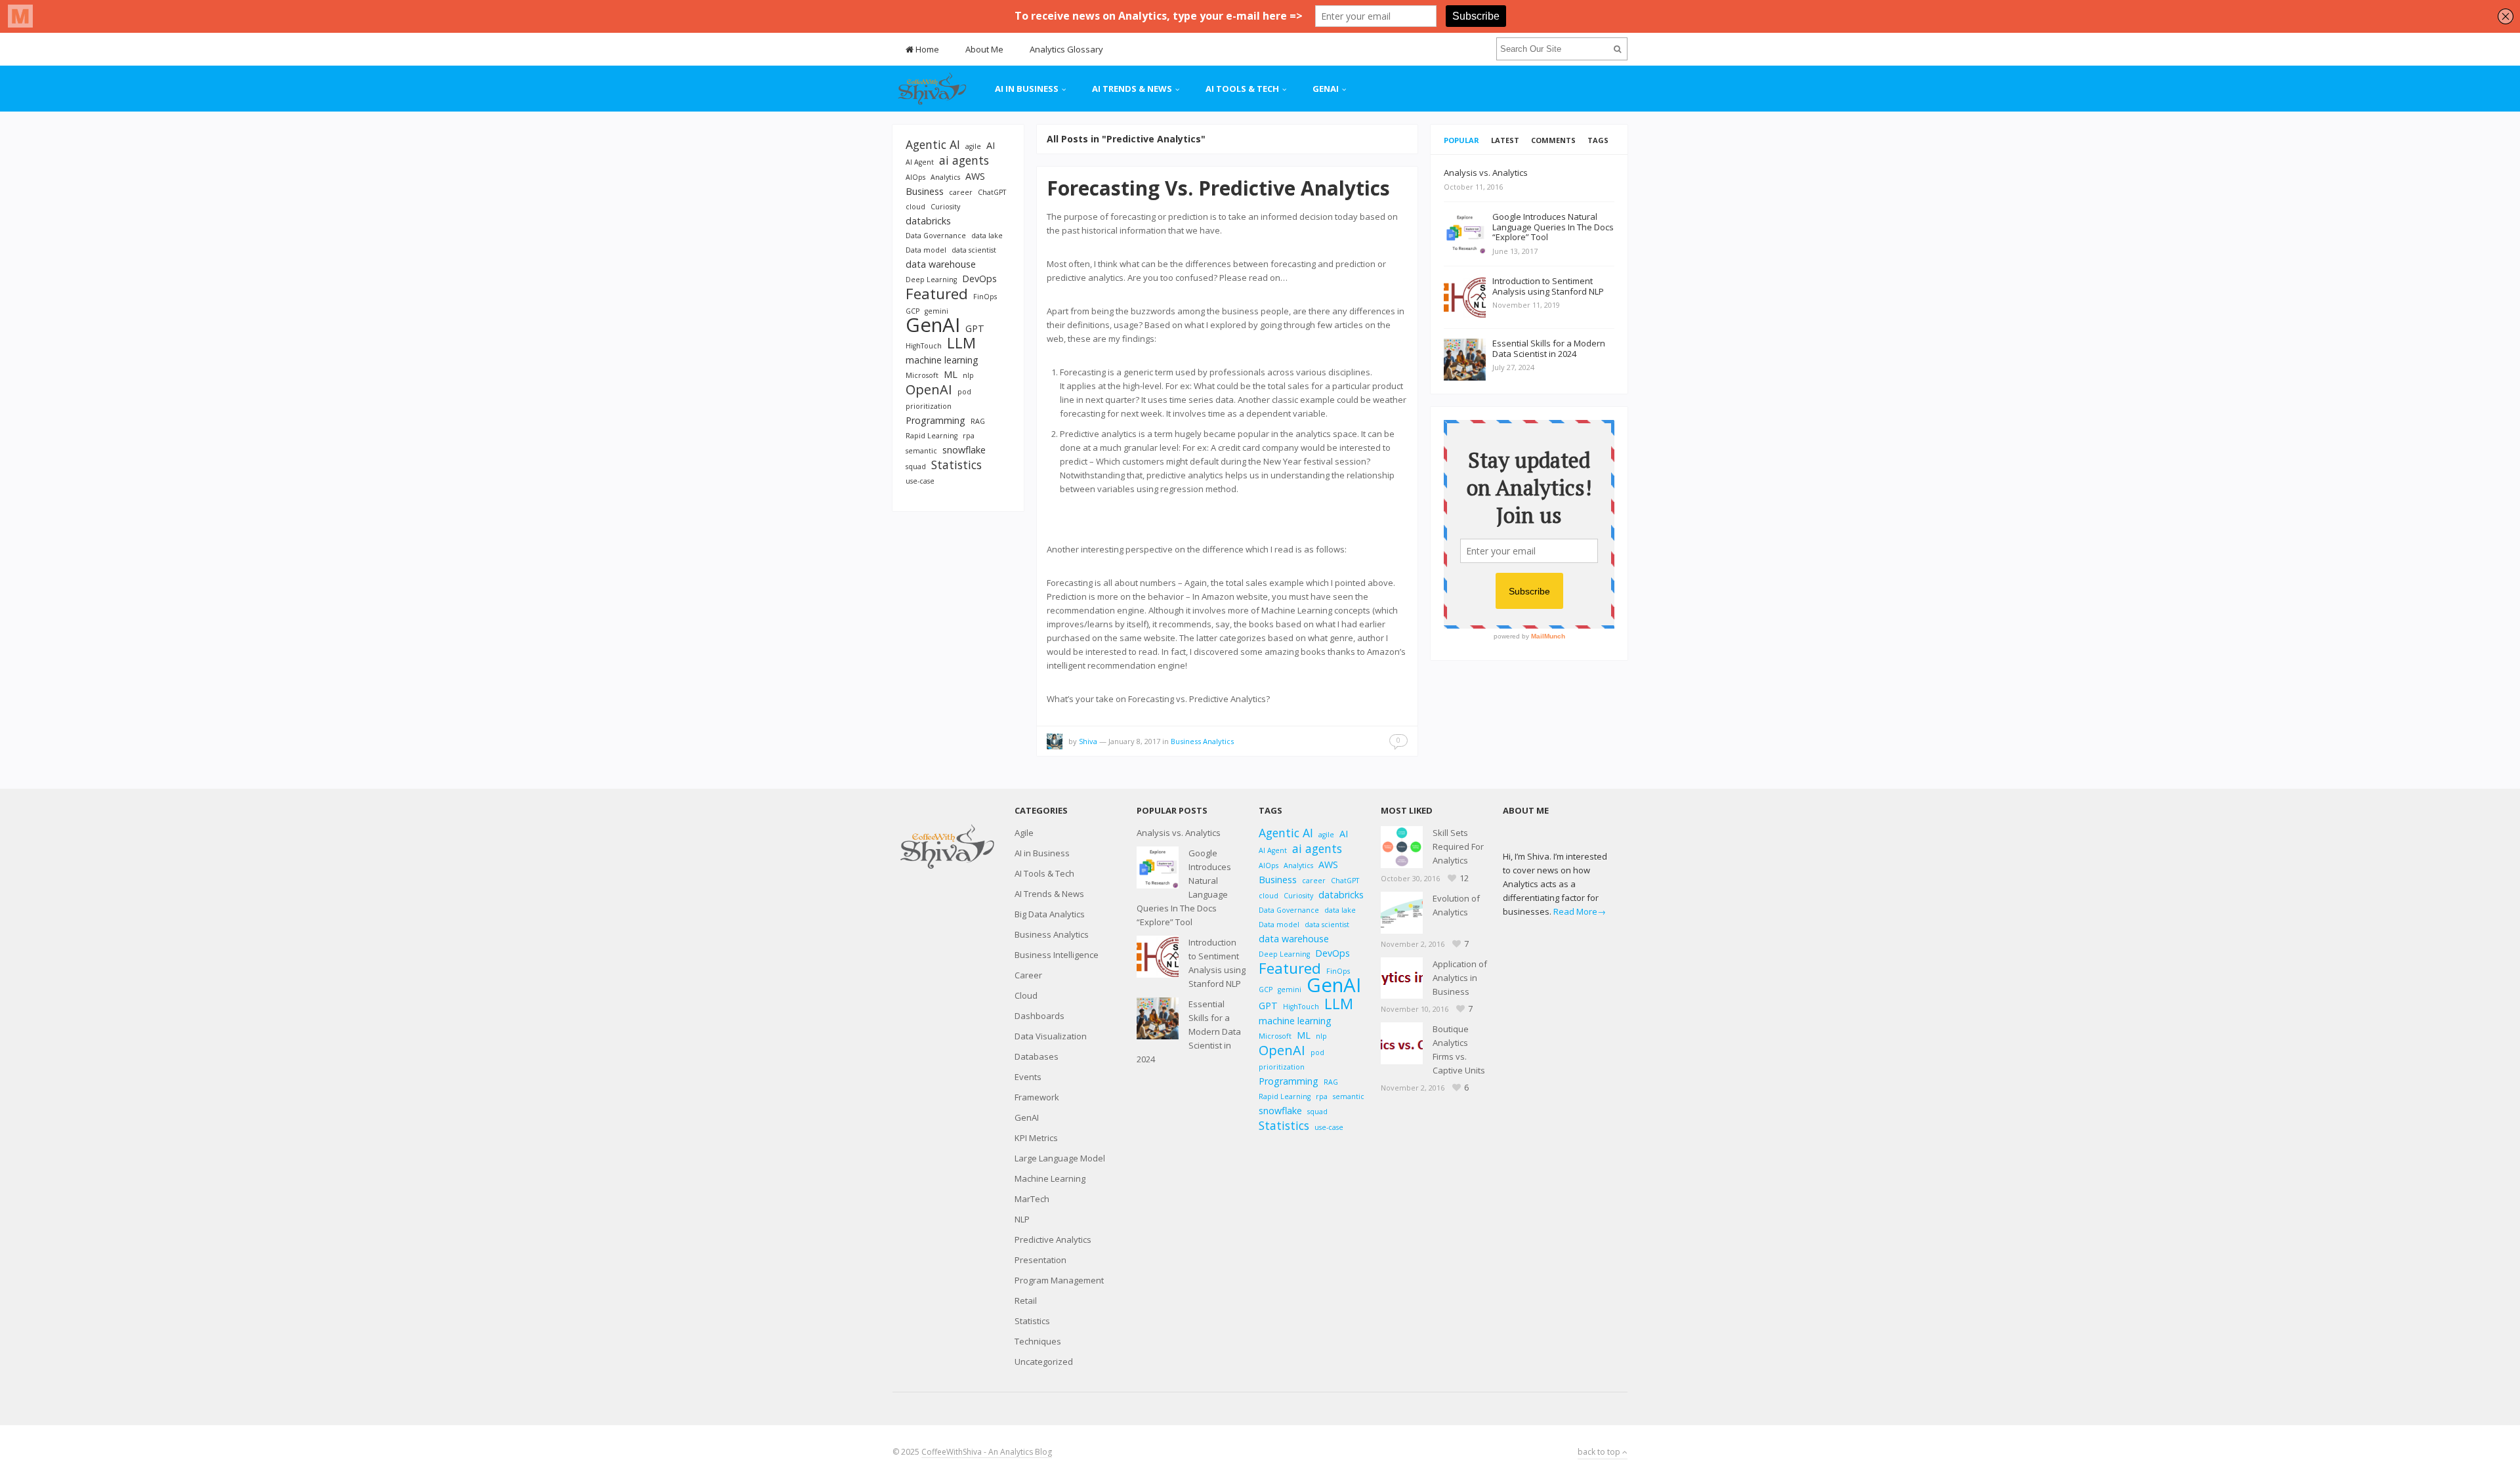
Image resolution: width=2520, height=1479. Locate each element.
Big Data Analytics (1050, 914)
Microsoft (922, 375)
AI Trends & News (1132, 89)
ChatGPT (992, 192)
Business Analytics (1202, 741)
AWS (975, 176)
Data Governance (936, 236)
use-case (920, 481)
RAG (978, 421)
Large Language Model (1060, 1158)
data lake (987, 236)
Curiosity (945, 207)
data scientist (974, 250)
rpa (969, 436)
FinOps (985, 297)
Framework (1037, 1097)
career (961, 192)
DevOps (979, 279)
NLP (1022, 1219)
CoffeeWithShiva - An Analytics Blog (987, 1452)
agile (973, 146)
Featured (937, 294)
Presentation (1040, 1260)
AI (991, 145)
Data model (926, 250)
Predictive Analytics (1053, 1239)
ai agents (964, 160)
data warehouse (941, 264)
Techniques (1038, 1341)
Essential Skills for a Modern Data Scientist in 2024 (1189, 1031)
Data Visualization (1051, 1036)
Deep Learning (931, 280)
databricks (928, 221)
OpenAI (929, 389)
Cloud (1026, 995)
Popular (1461, 140)
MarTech (1032, 1199)
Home (926, 49)
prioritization (929, 406)
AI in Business (1027, 89)
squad (916, 467)
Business (925, 191)
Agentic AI (933, 145)
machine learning (942, 360)
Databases (1037, 1056)
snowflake (964, 450)
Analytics (945, 177)
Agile (1024, 833)
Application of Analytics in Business (1460, 978)
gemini (936, 311)
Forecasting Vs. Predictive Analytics (1218, 188)
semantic (921, 451)
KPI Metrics (1036, 1138)
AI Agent (920, 162)
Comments (1553, 140)
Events (1028, 1077)
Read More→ (1580, 911)
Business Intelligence (1057, 955)
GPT (975, 328)
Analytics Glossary (1066, 49)
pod (964, 392)
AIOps (915, 177)
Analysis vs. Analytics (1179, 833)
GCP (913, 311)
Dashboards (1039, 1016)
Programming (935, 420)
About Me (984, 49)
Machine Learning (1050, 1178)
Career (1028, 975)
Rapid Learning (932, 436)
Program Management (1059, 1280)
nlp (968, 375)
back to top (1600, 1452)
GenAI (1326, 89)
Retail (1026, 1301)
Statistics (956, 465)
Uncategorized (1044, 1362)
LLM (961, 343)
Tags (1598, 140)
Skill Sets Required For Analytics (1458, 846)
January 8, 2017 (1134, 741)
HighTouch (924, 346)
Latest (1505, 140)
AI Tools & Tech (1242, 89)
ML (951, 374)
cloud (915, 207)
